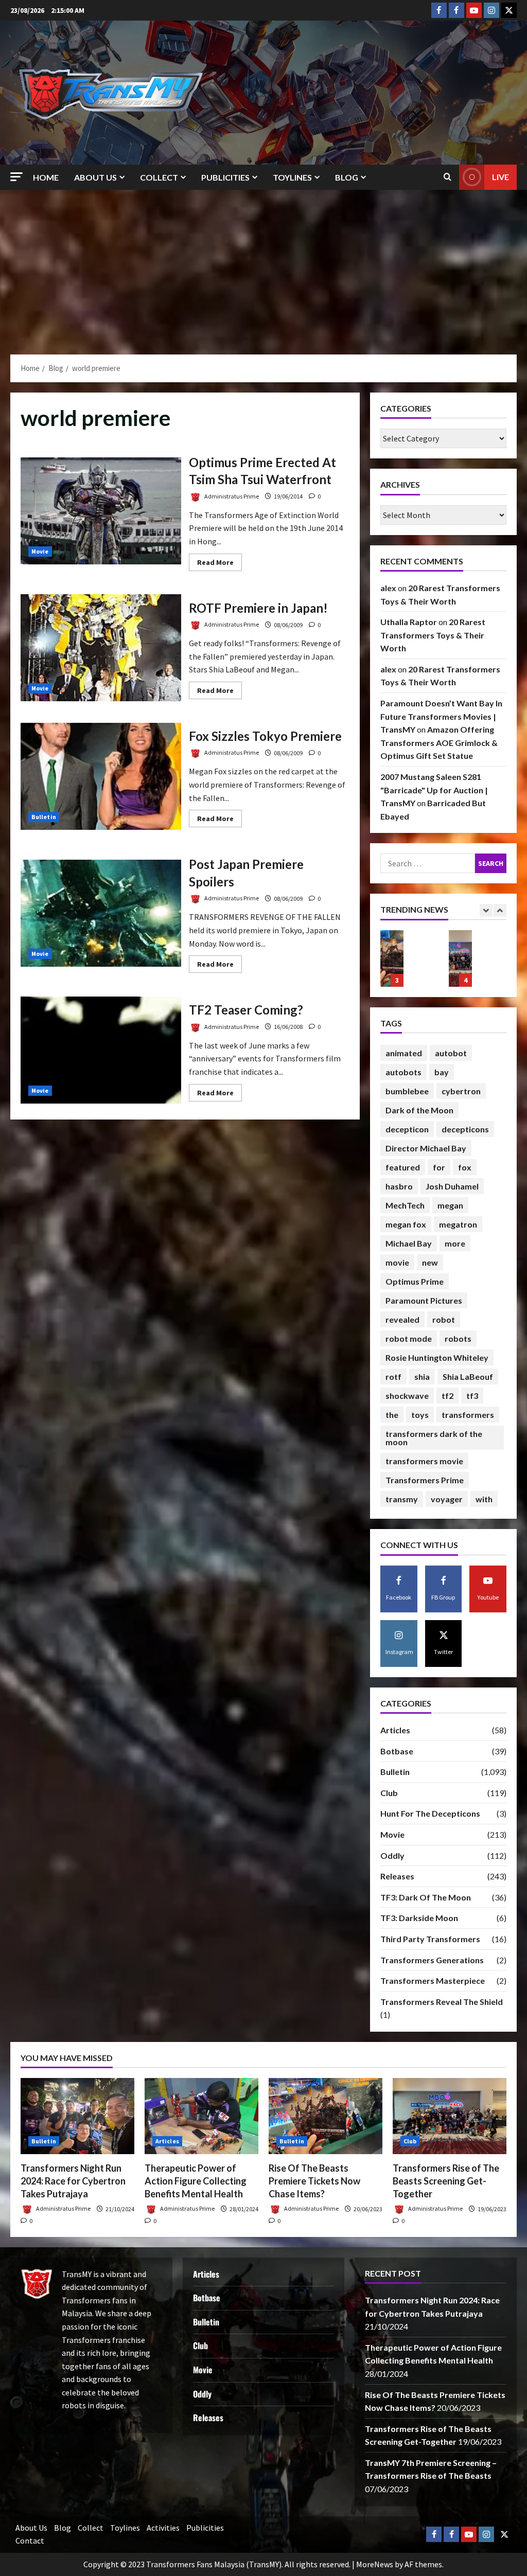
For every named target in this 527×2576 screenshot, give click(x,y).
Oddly (392, 1855)
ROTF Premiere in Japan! (101, 648)
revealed (402, 1319)
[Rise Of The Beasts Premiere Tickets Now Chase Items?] (326, 2116)
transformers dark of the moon (434, 1438)
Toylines (292, 177)
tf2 (447, 1396)
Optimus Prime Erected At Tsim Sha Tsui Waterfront (101, 511)
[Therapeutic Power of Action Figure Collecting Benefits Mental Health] (201, 2116)
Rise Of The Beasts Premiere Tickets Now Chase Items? (314, 2181)
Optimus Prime (415, 1281)
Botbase (397, 1751)
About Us (95, 177)
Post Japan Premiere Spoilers (101, 913)
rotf (393, 1376)
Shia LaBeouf (468, 1376)
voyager (447, 1499)
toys (420, 1415)
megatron (458, 1224)
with (484, 1499)
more (455, 1243)
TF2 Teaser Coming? (101, 1050)
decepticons (465, 1129)
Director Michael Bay (426, 1148)
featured (403, 1167)
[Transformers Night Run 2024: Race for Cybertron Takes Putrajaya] (77, 2116)
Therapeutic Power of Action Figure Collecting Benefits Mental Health (196, 2181)
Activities (163, 2528)
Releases (397, 1876)
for (439, 1167)
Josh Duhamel (452, 1186)
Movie (40, 551)
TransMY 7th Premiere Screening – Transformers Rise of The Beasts (460, 958)
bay (442, 1072)
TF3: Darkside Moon (419, 1918)
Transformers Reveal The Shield (442, 2002)
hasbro (399, 1186)
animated (404, 1053)
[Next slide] (500, 910)
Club (389, 1793)
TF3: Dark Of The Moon (426, 1897)
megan (450, 1205)
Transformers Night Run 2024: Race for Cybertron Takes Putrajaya (73, 2181)
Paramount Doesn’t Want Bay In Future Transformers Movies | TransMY (441, 716)
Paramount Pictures (424, 1300)
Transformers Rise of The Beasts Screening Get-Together (392, 958)
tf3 (472, 1396)
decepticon (407, 1129)
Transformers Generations (432, 1960)
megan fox (406, 1224)
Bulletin (44, 817)
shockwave (407, 1396)
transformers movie (424, 1461)
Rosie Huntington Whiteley (437, 1357)
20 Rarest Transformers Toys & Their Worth (433, 635)
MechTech (405, 1205)
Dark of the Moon (419, 1110)
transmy (402, 1499)
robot (444, 1319)
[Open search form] (447, 177)
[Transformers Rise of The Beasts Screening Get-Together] (450, 2116)
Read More (219, 564)
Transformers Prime (425, 1480)
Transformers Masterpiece (433, 1980)
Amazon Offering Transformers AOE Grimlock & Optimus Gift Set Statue (439, 742)
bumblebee (407, 1091)
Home (46, 177)
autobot (451, 1053)
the (392, 1415)
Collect (159, 177)
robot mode (409, 1338)
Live (500, 177)
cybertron (461, 1091)
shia (422, 1376)
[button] (16, 177)
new (430, 1262)
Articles (395, 1730)
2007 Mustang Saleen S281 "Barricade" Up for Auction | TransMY (434, 790)
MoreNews (375, 2564)
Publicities (225, 177)
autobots (403, 1072)
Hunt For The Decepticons (430, 1813)
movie (397, 1262)
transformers (468, 1415)
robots (458, 1338)
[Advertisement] (263, 267)
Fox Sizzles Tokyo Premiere (101, 776)
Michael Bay (409, 1243)
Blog (347, 177)
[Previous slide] (486, 910)
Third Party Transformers (430, 1939)
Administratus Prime (231, 496)
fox (465, 1167)
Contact (30, 2541)
